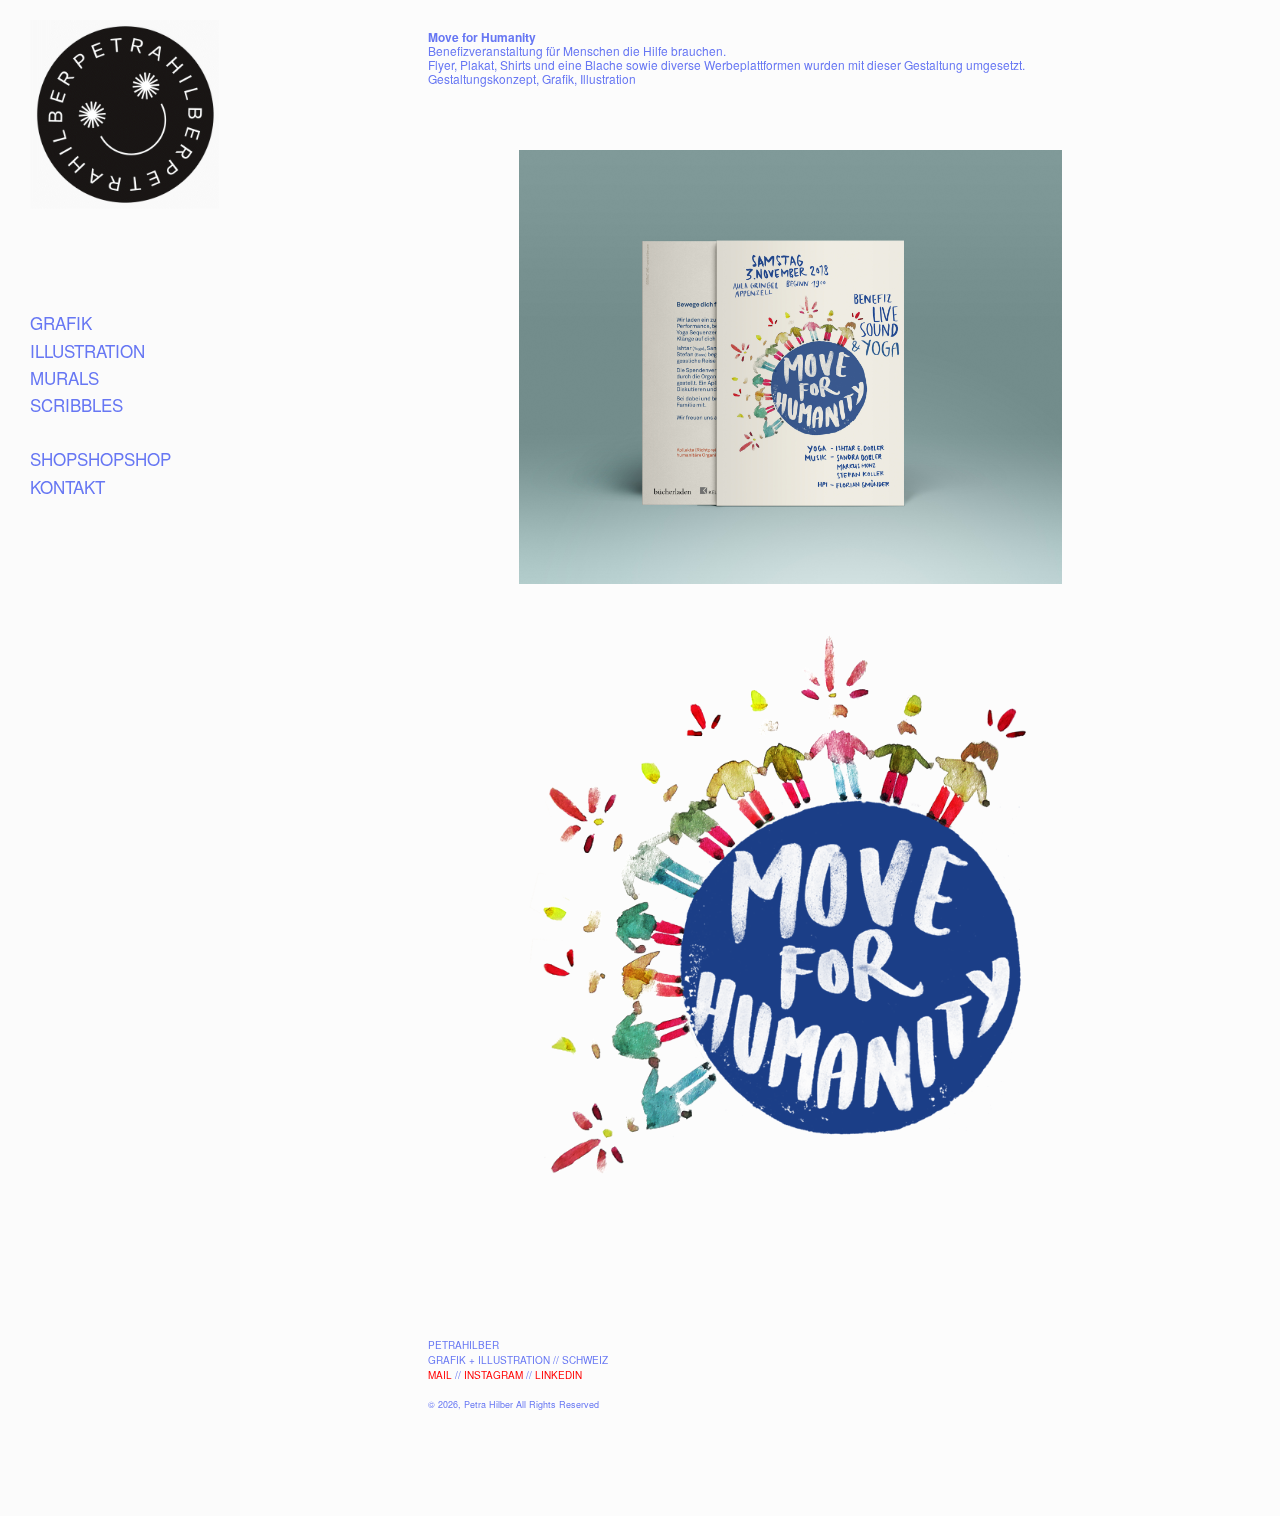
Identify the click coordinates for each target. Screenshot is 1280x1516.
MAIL (440, 1375)
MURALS (64, 377)
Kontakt (67, 486)
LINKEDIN (558, 1375)
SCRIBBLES (76, 404)
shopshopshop (100, 458)
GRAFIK (61, 322)
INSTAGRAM (493, 1375)
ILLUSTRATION (87, 350)
